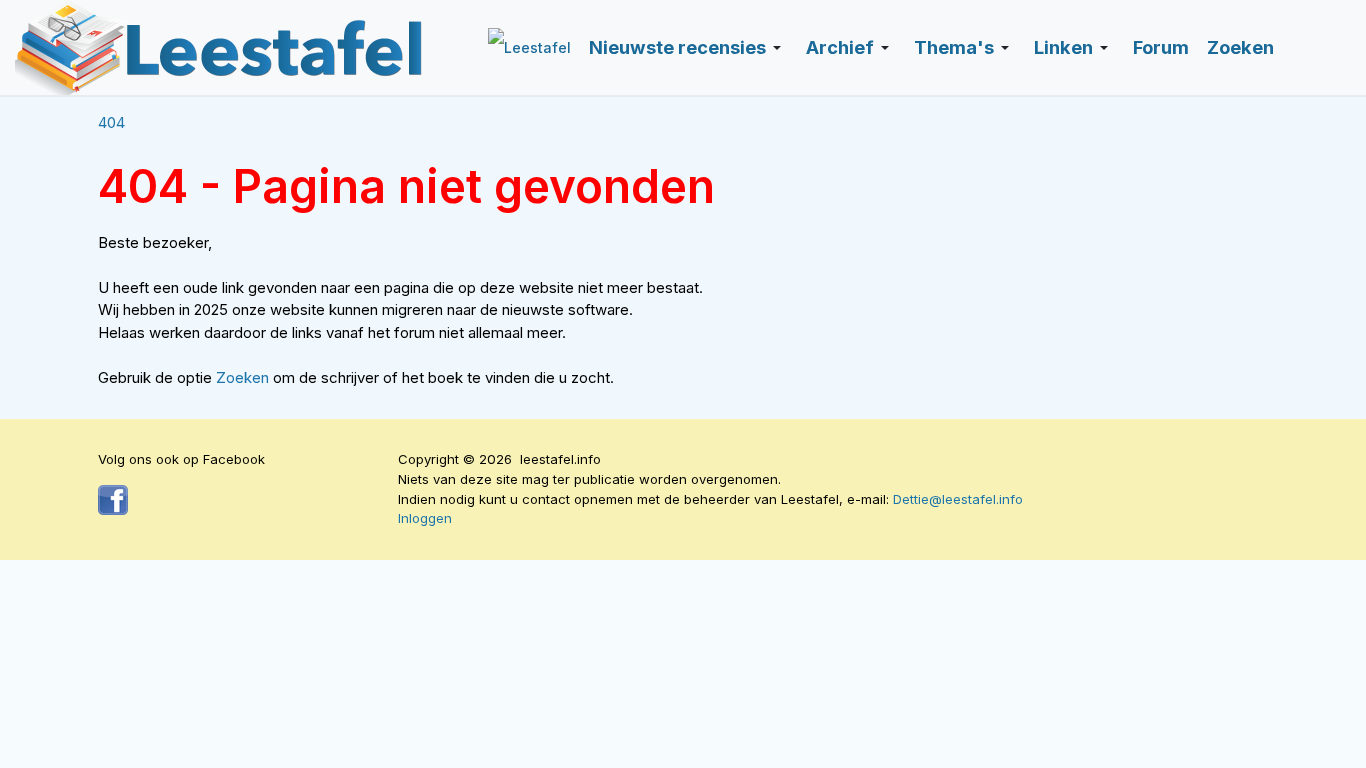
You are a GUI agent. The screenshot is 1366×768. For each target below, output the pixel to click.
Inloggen (425, 518)
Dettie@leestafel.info (958, 499)
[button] (688, 48)
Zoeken (244, 377)
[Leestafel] (220, 47)
